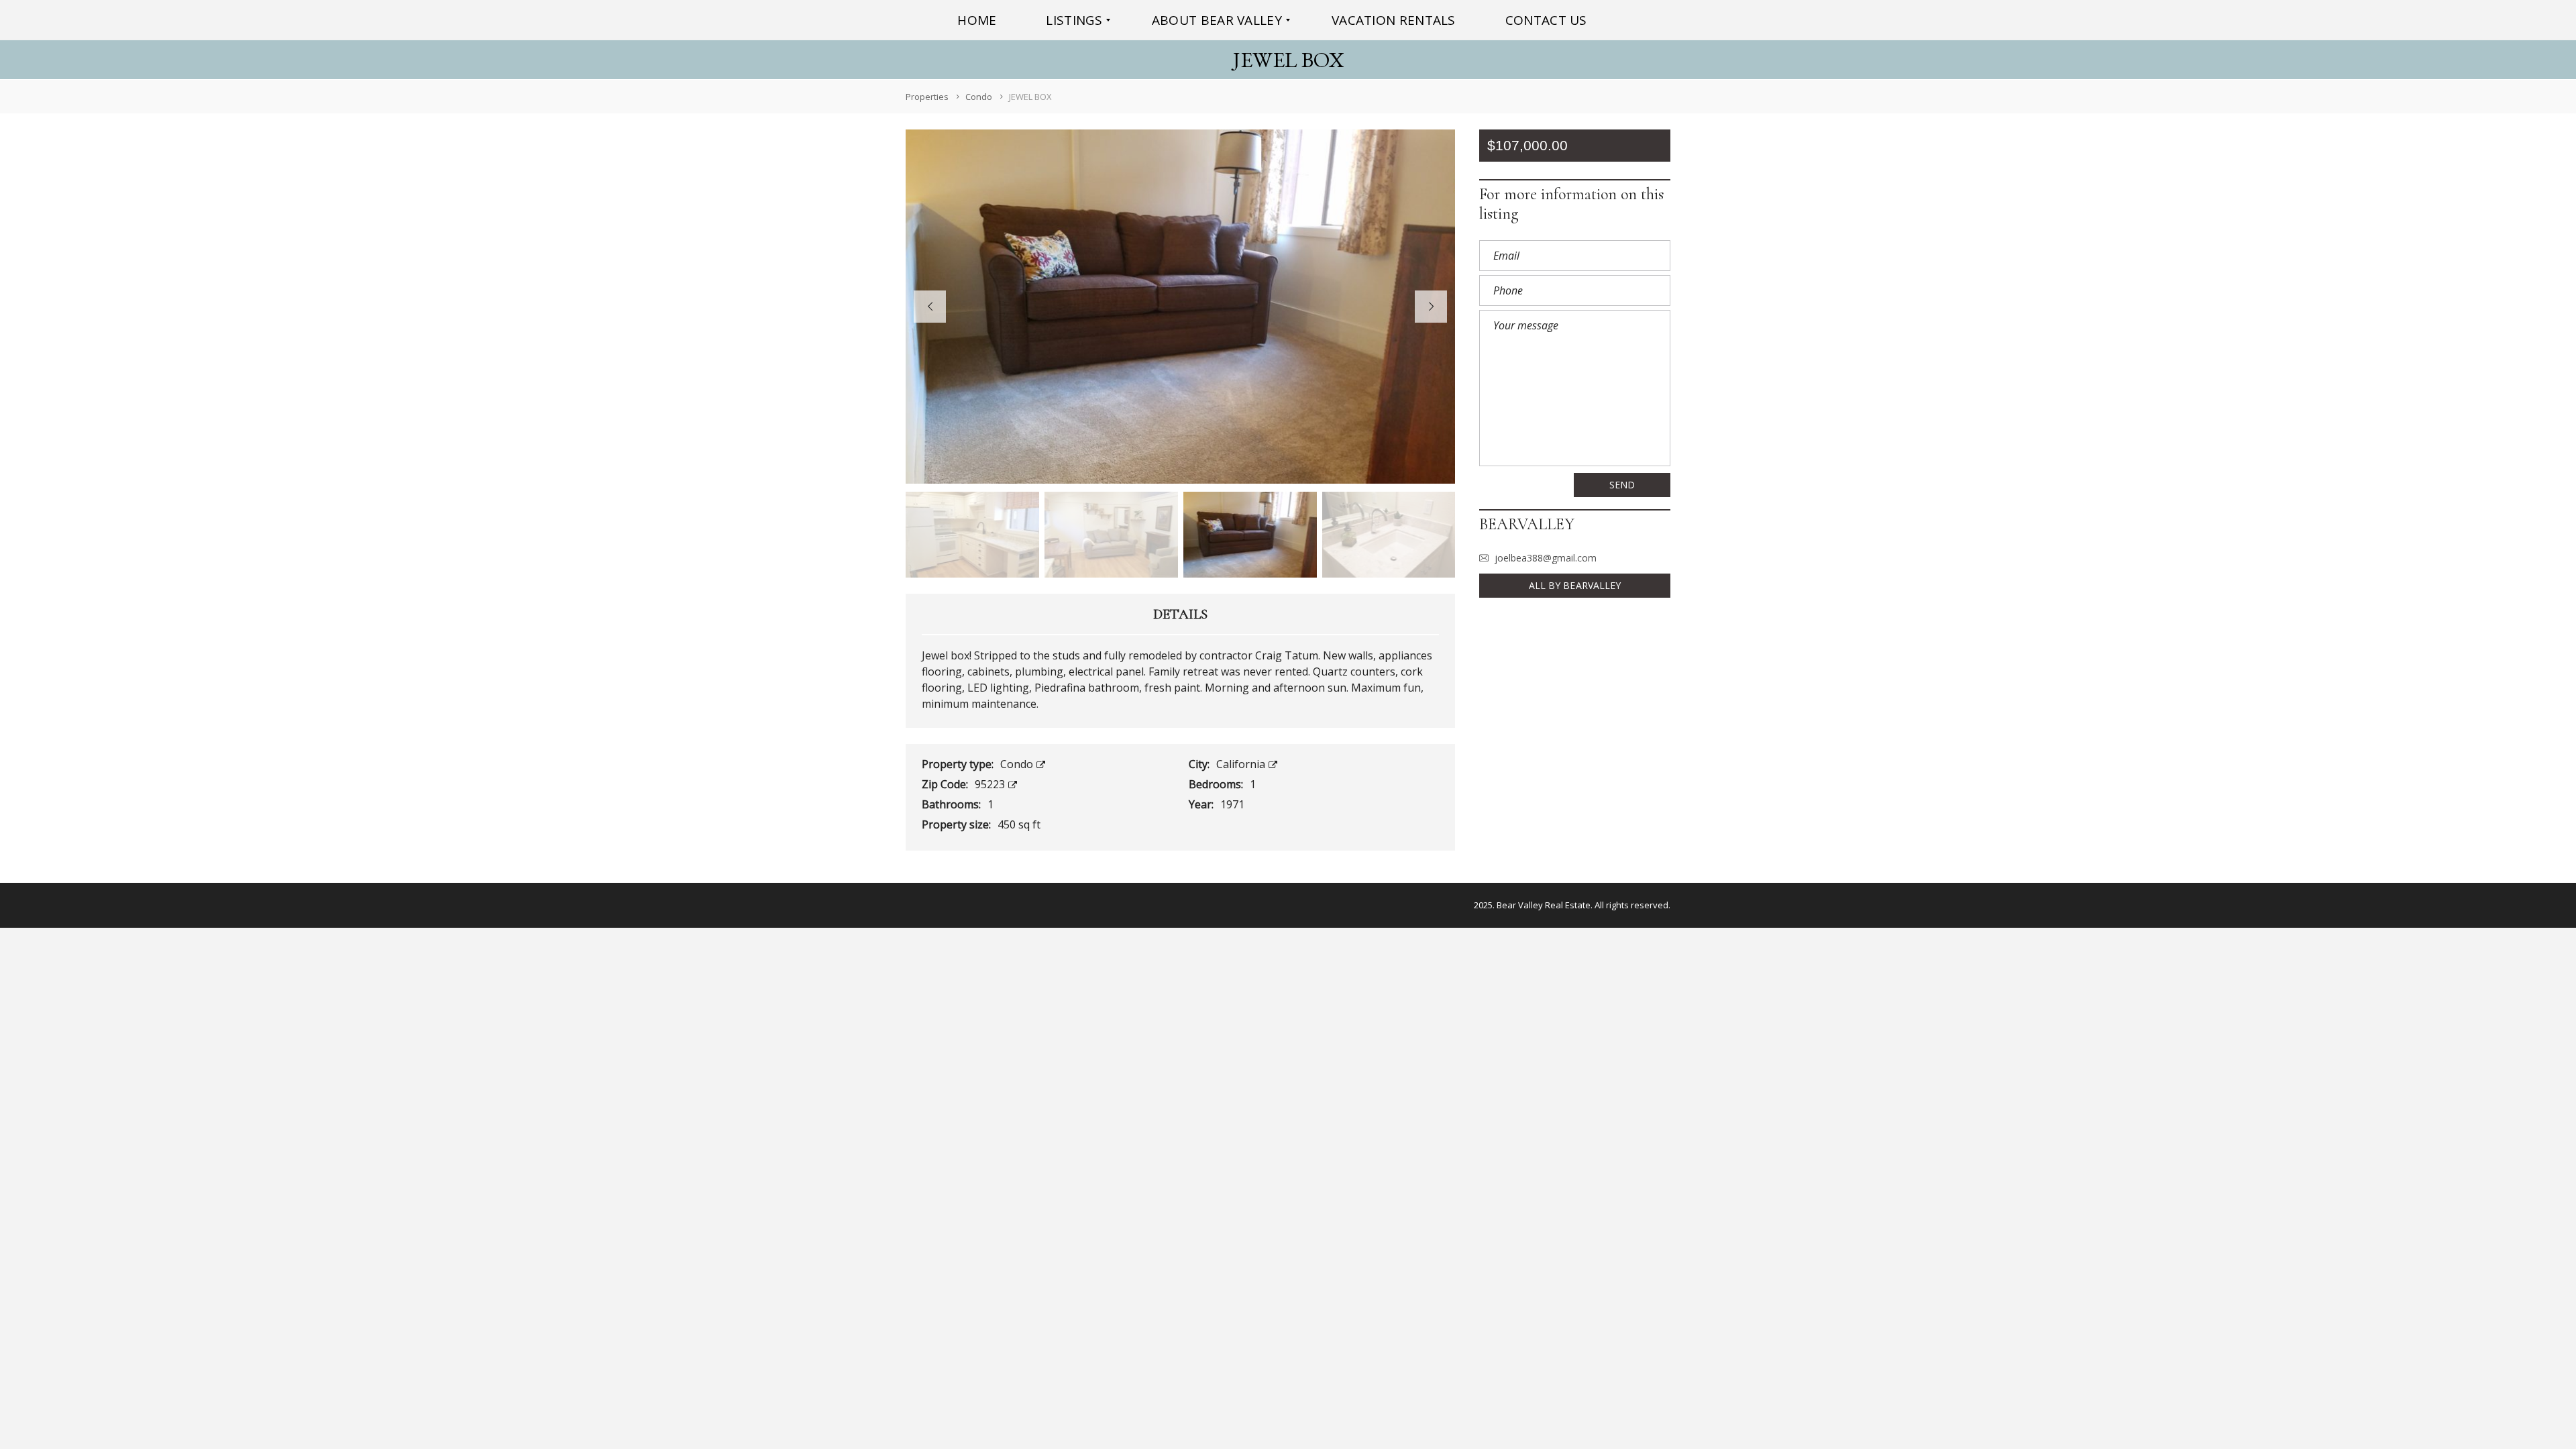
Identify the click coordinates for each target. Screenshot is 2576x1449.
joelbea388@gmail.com (1546, 558)
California (1242, 764)
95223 (991, 784)
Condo (1018, 764)
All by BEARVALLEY (1575, 585)
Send (1622, 485)
